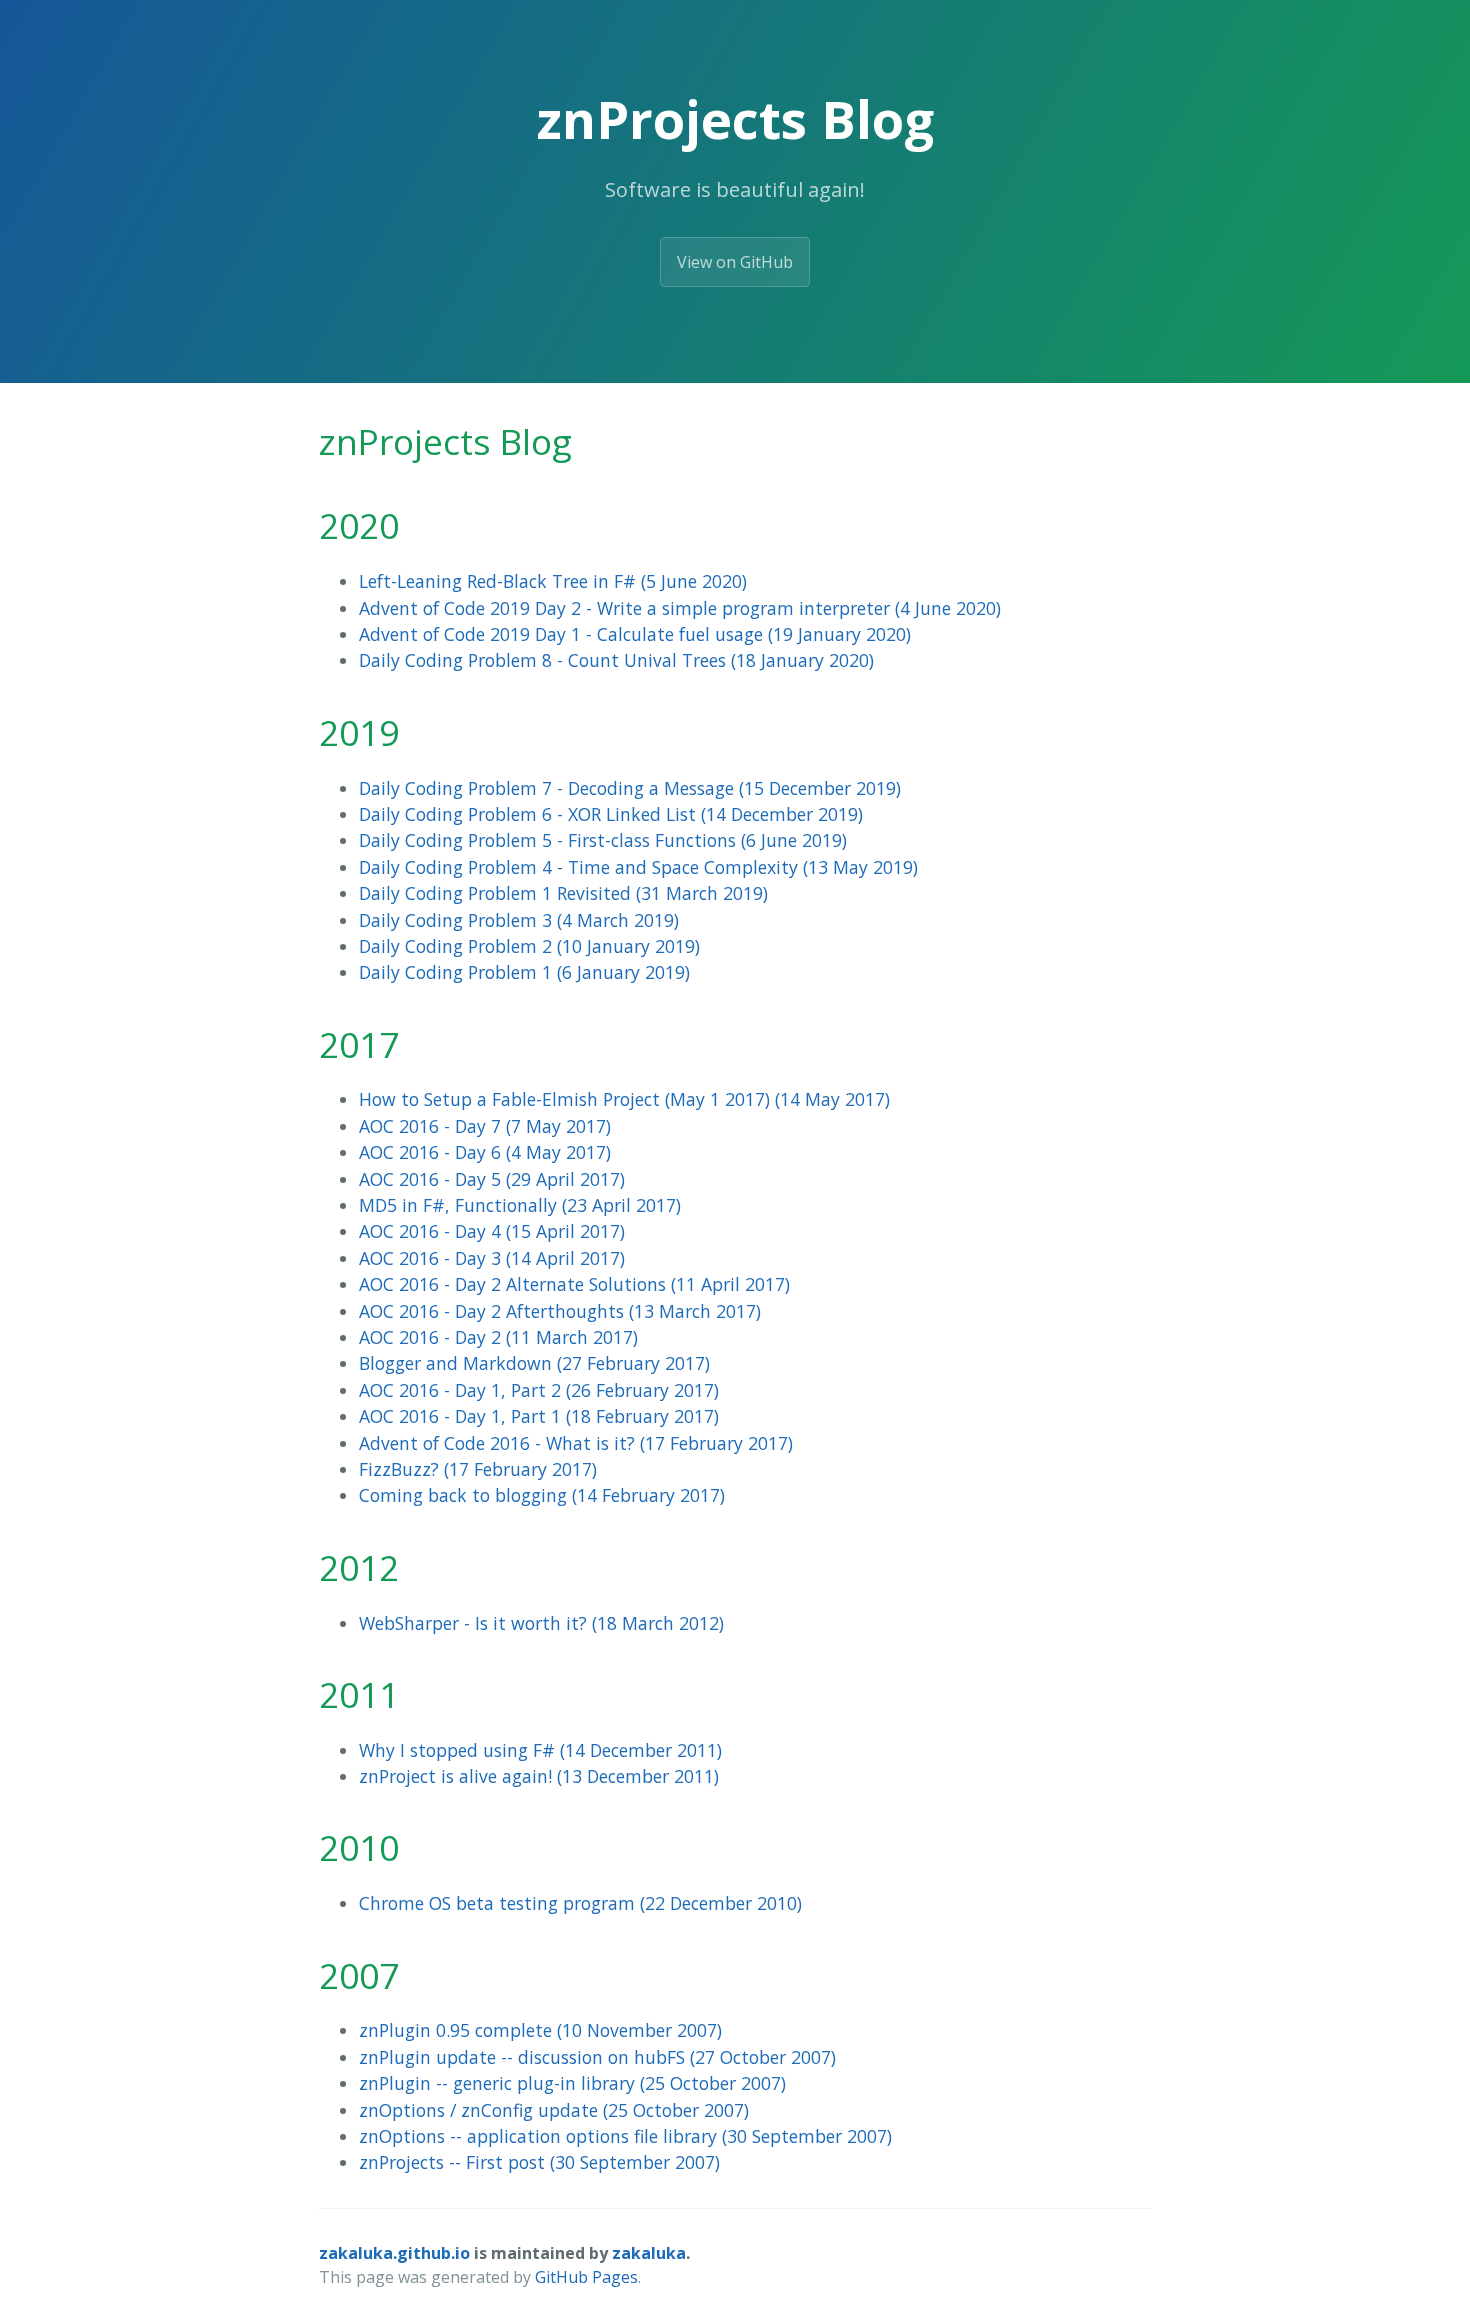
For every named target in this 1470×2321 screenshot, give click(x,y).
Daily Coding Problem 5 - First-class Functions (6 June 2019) (603, 840)
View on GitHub (735, 262)
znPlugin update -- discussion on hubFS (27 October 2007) (597, 2057)
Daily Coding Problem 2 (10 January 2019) (529, 946)
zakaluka (649, 2253)
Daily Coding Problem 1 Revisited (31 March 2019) (563, 893)
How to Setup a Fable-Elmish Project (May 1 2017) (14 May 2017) (624, 1099)
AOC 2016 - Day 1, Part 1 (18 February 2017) (539, 1416)
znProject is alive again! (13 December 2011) (539, 1776)
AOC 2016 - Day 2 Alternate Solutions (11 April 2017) (574, 1284)
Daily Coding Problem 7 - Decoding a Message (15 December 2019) (630, 788)
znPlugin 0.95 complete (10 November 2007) (540, 2030)
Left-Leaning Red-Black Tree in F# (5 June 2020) (553, 581)
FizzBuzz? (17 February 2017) (478, 1469)
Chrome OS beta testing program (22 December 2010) (580, 1903)
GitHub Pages (586, 2277)
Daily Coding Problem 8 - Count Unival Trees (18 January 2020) (616, 660)
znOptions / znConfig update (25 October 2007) (554, 2110)
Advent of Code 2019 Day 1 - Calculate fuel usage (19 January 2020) (635, 634)
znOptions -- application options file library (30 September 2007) (625, 2136)
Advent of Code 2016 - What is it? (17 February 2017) (576, 1443)
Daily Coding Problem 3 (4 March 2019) (519, 920)
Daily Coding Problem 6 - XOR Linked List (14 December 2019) (611, 814)
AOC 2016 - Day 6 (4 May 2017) (485, 1152)
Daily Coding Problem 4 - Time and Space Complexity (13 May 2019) (638, 867)
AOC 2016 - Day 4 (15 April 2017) (492, 1231)
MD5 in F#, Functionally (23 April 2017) (520, 1205)
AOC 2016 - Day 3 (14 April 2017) (492, 1258)
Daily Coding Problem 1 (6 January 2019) (524, 972)
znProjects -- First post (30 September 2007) (539, 2162)
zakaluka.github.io (394, 2253)
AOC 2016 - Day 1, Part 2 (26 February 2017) (539, 1390)
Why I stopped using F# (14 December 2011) (540, 1750)
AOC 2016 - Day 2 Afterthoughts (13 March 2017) (560, 1311)
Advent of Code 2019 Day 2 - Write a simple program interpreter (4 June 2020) (680, 608)
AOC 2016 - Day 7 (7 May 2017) (485, 1126)
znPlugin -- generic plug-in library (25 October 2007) (572, 2083)
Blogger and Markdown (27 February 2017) (534, 1363)
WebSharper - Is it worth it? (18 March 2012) (541, 1623)
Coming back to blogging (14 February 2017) (542, 1495)
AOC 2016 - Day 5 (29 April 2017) (492, 1179)
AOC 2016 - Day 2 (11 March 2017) (498, 1337)
